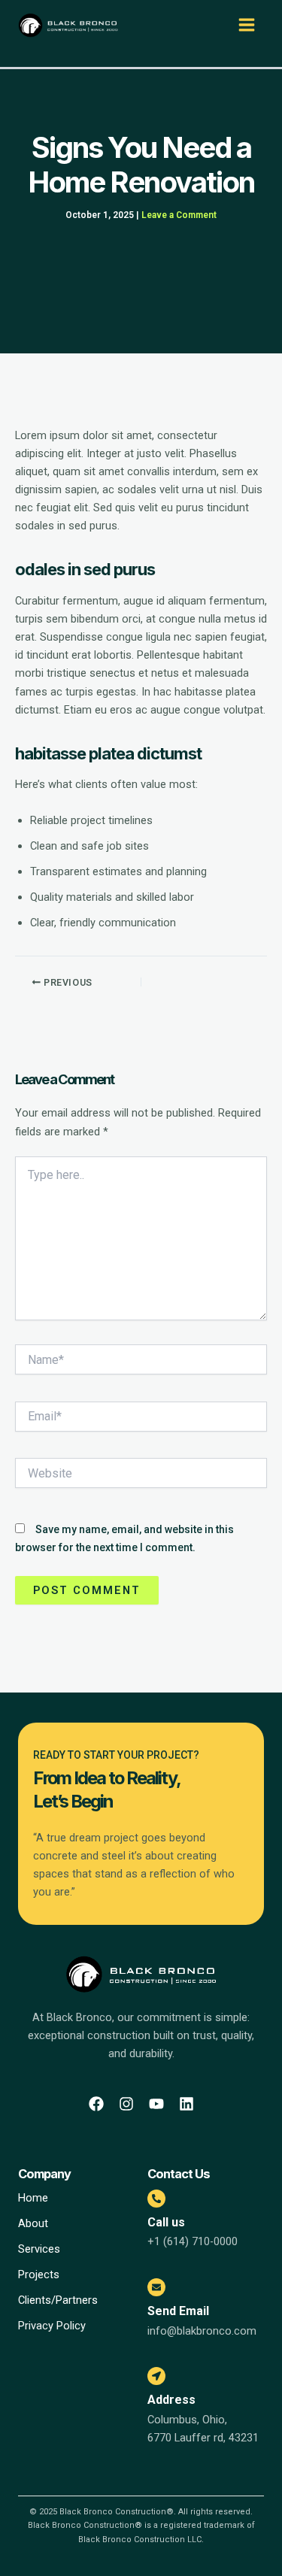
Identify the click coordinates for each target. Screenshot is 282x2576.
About (33, 2223)
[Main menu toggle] (247, 25)
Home (33, 2198)
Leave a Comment (179, 215)
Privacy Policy (52, 2326)
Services (39, 2249)
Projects (39, 2274)
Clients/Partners (58, 2300)
